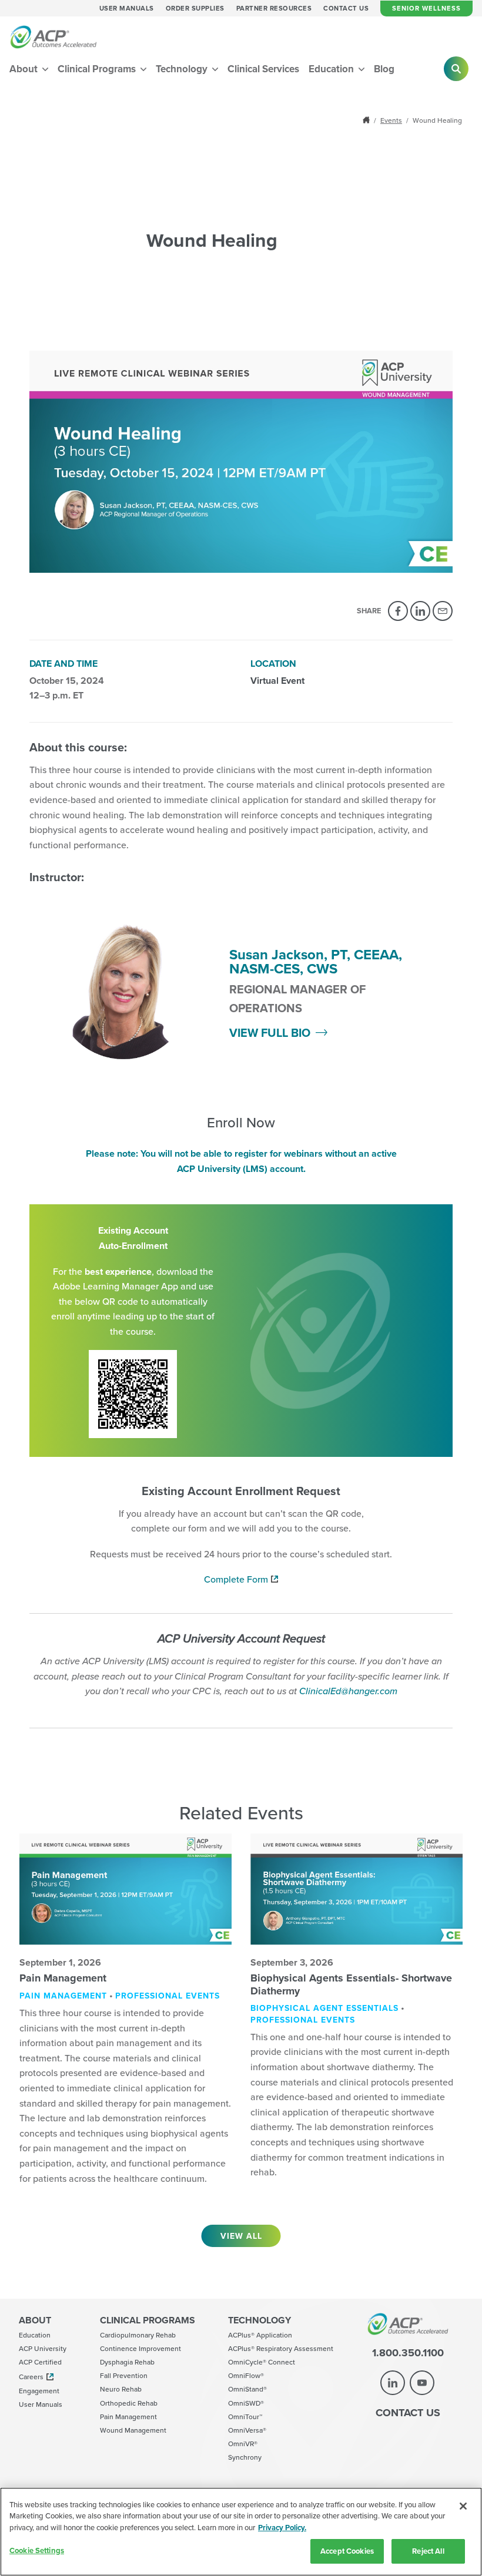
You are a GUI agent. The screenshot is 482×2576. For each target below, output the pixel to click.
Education (332, 69)
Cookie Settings (37, 2550)
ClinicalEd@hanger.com (348, 1691)
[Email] (443, 611)
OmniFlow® (246, 2375)
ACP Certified (40, 2362)
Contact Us (346, 9)
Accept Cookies (347, 2551)
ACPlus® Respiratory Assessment (281, 2348)
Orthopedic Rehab (129, 2403)
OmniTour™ (245, 2417)
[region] (241, 2532)
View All (241, 2236)
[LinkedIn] (420, 611)
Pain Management (63, 1978)
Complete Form (236, 1579)
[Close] (463, 2506)
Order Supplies (195, 9)
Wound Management (133, 2430)
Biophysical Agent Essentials (324, 2008)
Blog (384, 69)
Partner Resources (274, 9)
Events (391, 120)
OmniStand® (247, 2389)
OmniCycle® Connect (262, 2362)
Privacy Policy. (282, 2528)
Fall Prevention (124, 2375)
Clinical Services (263, 69)
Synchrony (245, 2457)
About (25, 69)
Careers (31, 2377)
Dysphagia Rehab (127, 2362)
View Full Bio (270, 1032)
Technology (183, 69)
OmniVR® (243, 2444)
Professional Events (168, 1996)
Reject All (428, 2551)
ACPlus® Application (260, 2335)
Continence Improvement (140, 2348)
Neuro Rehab (121, 2389)
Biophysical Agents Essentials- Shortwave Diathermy (351, 1984)
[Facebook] (398, 611)
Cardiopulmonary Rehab (138, 2335)
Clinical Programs (98, 69)
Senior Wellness (426, 8)
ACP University (43, 2348)
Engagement (39, 2391)
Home (367, 120)
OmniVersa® (247, 2430)
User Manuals (127, 9)
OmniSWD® (246, 2403)
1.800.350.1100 (408, 2353)
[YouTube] (422, 2383)
